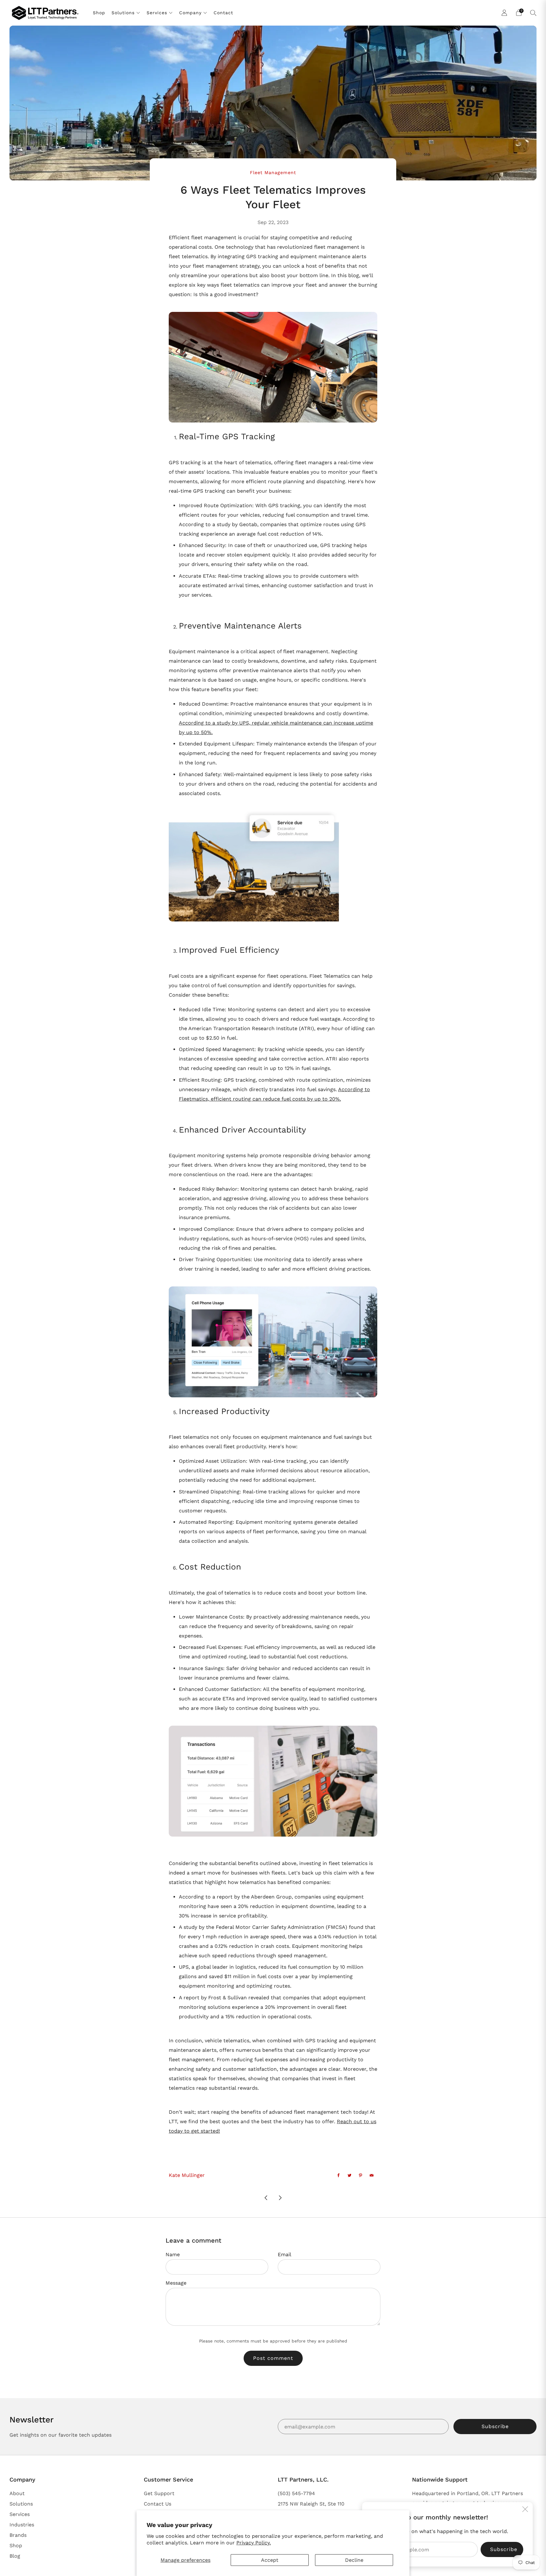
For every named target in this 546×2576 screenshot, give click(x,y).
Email (285, 2254)
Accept (270, 2560)
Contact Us (158, 2504)
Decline (354, 2560)
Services (157, 13)
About (17, 2493)
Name (173, 2254)
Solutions (123, 13)
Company (190, 13)
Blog (15, 2556)
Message (176, 2283)
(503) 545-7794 (296, 2493)
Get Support (159, 2493)
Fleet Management (273, 173)
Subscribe (495, 2426)
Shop (99, 13)
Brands (18, 2535)
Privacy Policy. (254, 2543)
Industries (22, 2525)
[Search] (533, 13)
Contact (223, 13)
